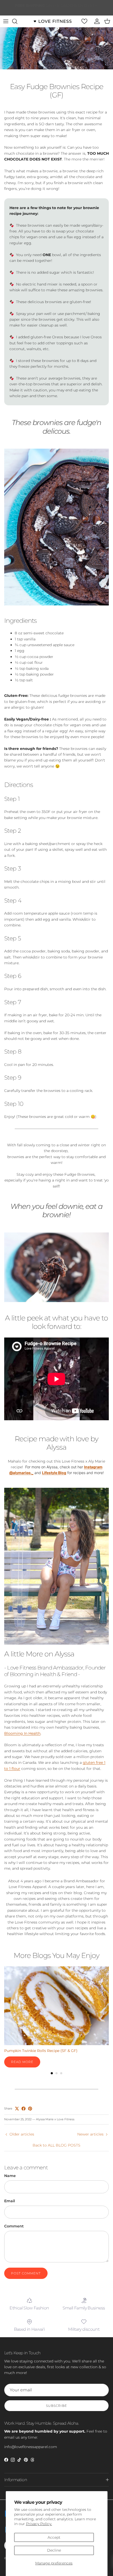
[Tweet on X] (17, 2109)
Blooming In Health (22, 1733)
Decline (54, 2550)
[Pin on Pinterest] (30, 2109)
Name (10, 2176)
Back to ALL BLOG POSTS (56, 2145)
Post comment (26, 2273)
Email (10, 2201)
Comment (14, 2226)
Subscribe (56, 2406)
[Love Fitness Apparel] (53, 21)
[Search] (17, 21)
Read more (22, 2062)
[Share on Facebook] (24, 2109)
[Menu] (6, 21)
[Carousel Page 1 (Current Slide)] (52, 2073)
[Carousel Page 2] (56, 2073)
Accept (54, 2537)
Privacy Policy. (39, 2524)
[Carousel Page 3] (61, 2073)
